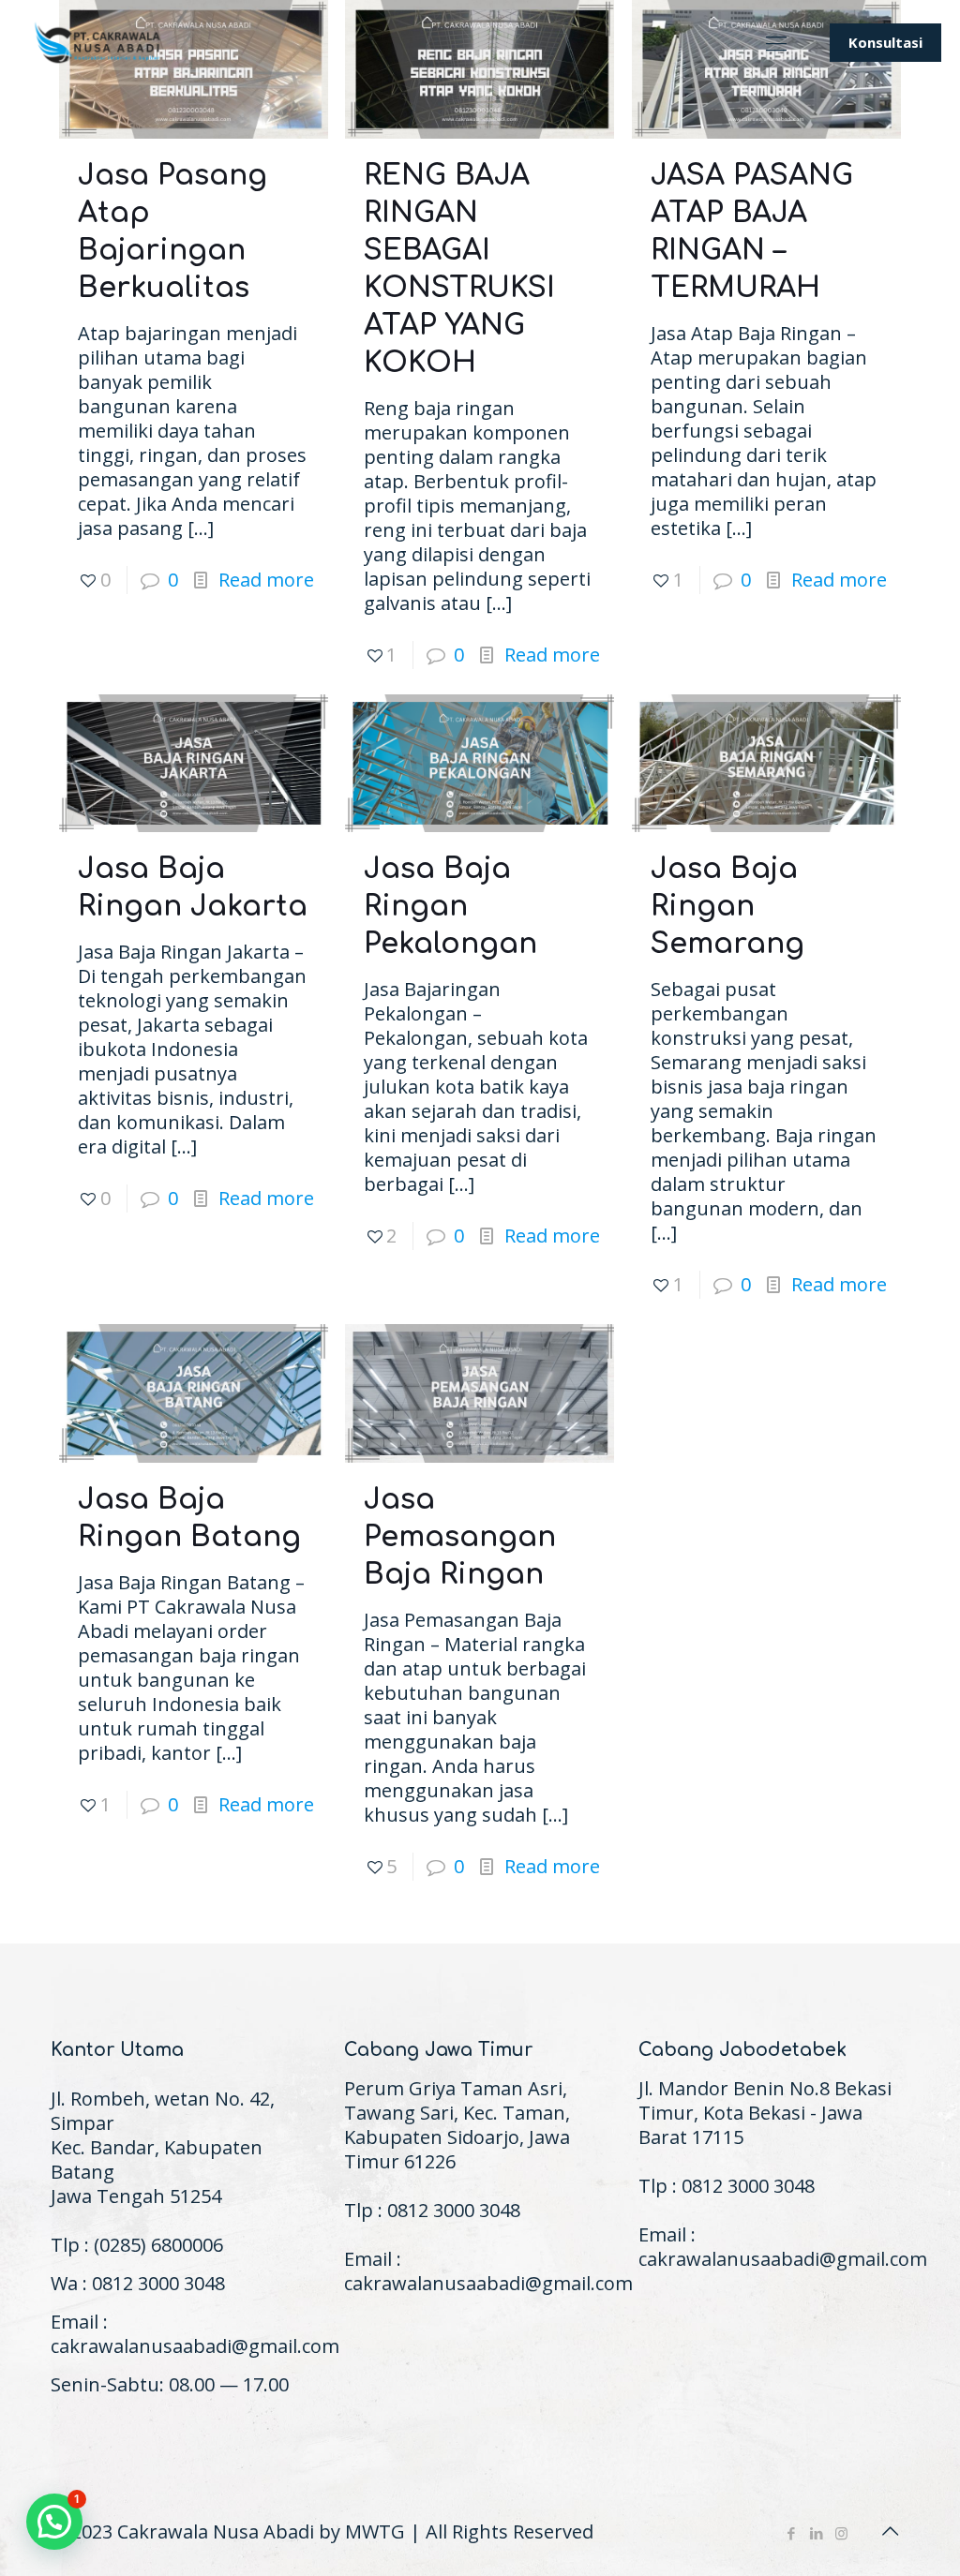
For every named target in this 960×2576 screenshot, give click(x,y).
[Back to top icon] (890, 2531)
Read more (266, 580)
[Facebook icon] (791, 2533)
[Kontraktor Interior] (98, 42)
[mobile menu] (776, 42)
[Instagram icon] (841, 2533)
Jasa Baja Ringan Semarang (727, 907)
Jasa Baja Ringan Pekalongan (450, 907)
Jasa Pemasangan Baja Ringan (460, 1537)
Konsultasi (885, 42)
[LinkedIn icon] (816, 2533)
